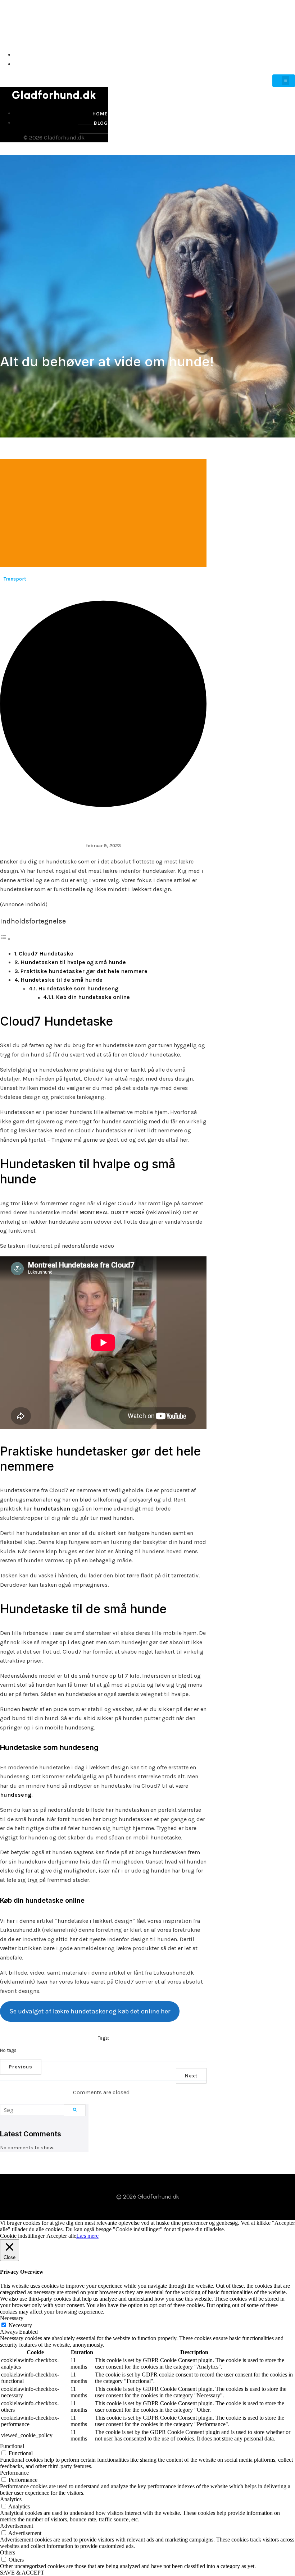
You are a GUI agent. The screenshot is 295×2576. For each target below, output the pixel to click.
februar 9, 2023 (103, 846)
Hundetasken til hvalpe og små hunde (73, 962)
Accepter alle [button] (61, 2236)
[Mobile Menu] (284, 81)
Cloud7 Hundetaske (46, 954)
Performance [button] (14, 2473)
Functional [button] (12, 2446)
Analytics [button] (11, 2499)
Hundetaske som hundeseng (78, 988)
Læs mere (87, 2236)
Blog (287, 64)
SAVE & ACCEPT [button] (22, 2573)
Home (286, 55)
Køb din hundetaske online (93, 997)
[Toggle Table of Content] (5, 939)
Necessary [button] (12, 2318)
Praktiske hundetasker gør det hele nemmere (84, 971)
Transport (15, 579)
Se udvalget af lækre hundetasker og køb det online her (90, 2011)
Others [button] (8, 2552)
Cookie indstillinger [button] (22, 2236)
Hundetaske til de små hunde (62, 980)
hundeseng (16, 1795)
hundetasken (52, 1509)
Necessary (20, 2325)
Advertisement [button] (17, 2526)
